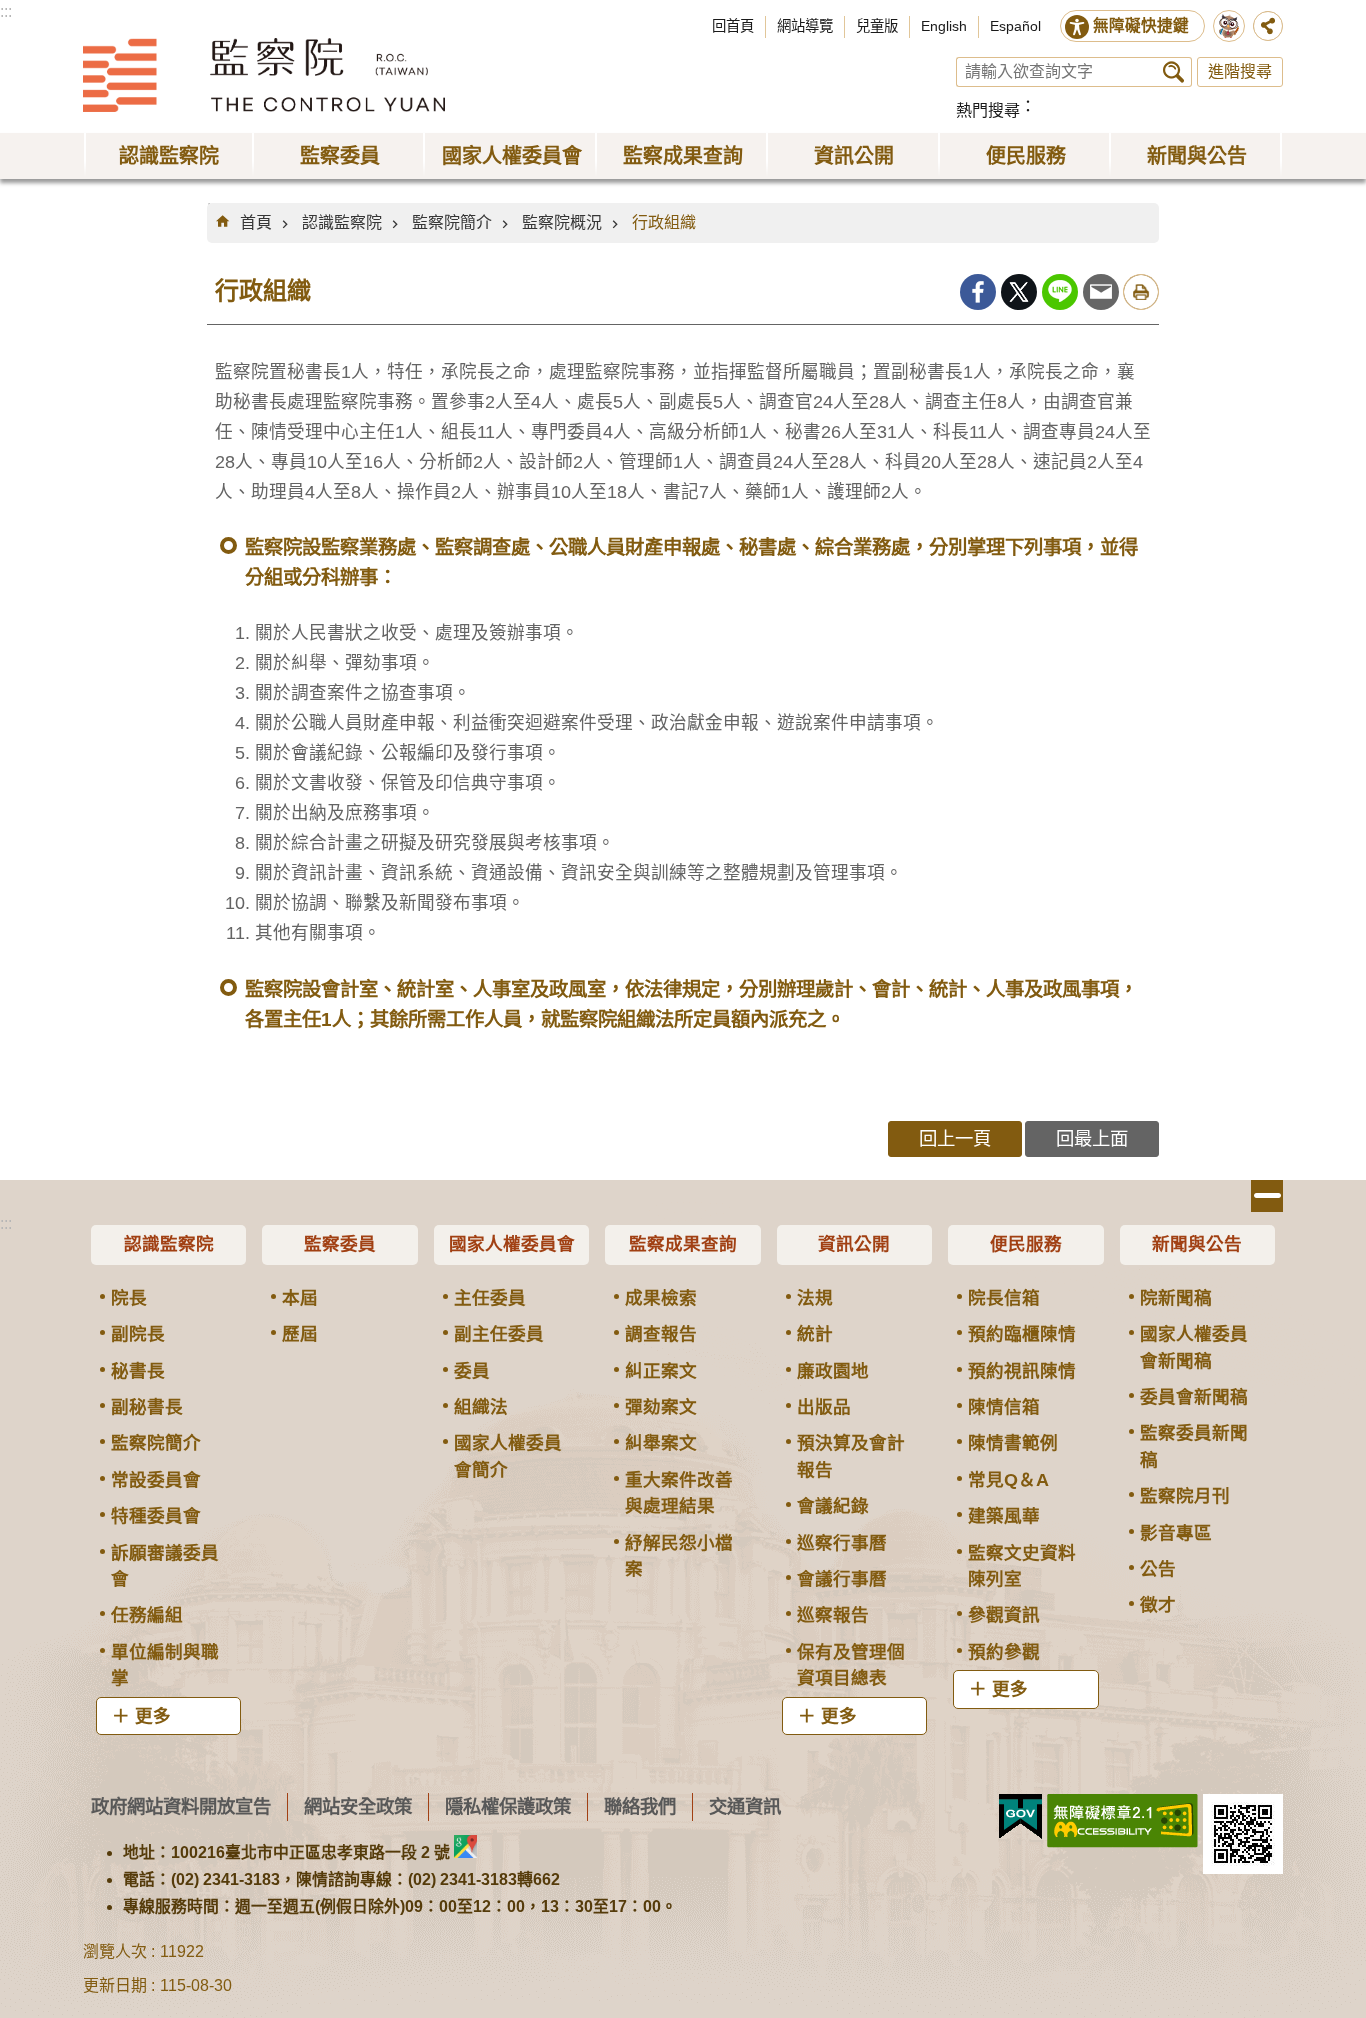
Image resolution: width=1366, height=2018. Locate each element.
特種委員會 (156, 1516)
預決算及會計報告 (851, 1456)
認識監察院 (342, 222)
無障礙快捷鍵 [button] (1141, 25)
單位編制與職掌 (165, 1665)
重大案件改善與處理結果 (679, 1493)
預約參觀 (1004, 1652)
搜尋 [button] (1173, 72)
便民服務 (1026, 1244)
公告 (1158, 1569)
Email (1101, 292)
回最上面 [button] (1092, 1138)
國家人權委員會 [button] (512, 156)
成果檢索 (661, 1298)
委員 (472, 1371)
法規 (815, 1298)
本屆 (300, 1298)
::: (6, 11)
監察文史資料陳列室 (1022, 1566)
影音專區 (1176, 1533)
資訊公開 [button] (854, 156)
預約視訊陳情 (1022, 1371)
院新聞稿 (1176, 1298)
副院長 (138, 1334)
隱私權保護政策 (508, 1806)
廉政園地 (833, 1371)
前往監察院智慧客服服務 (1229, 26)
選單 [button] (1267, 1196)
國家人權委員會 (512, 1244)
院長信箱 (1004, 1298)
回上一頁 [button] (955, 1138)
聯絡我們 (640, 1806)
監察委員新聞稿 (1194, 1446)
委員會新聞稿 (1194, 1397)
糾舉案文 (661, 1443)
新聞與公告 (1197, 1244)
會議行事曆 (842, 1579)
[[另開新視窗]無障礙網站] (1122, 1821)
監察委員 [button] (340, 156)
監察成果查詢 (683, 1244)
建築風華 (1004, 1516)
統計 (815, 1334)
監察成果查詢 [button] (683, 156)
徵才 (1158, 1605)
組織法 (481, 1407)
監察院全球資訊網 (264, 75)
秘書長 (138, 1371)
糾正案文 (661, 1371)
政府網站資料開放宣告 (181, 1806)
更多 (153, 1716)
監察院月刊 (1185, 1496)
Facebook (978, 292)
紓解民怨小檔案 (679, 1556)
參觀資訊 (1004, 1615)
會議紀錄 (833, 1506)
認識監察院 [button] (169, 156)
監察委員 (340, 1244)
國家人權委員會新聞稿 (1194, 1347)
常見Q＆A (1008, 1480)
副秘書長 (147, 1407)
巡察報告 (833, 1615)
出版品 (824, 1407)
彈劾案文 (661, 1407)
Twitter (1019, 292)
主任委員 (490, 1298)
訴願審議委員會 (165, 1566)
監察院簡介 (452, 222)
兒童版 (877, 26)
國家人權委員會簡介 (508, 1456)
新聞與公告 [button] (1197, 156)
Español (1015, 26)
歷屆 (300, 1334)
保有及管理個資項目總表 (851, 1665)
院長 (129, 1298)
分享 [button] (1268, 26)
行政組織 (664, 222)
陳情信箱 (1004, 1407)
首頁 (256, 222)
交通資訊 (745, 1806)
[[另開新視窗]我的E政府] (1020, 1817)
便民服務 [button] (1026, 156)
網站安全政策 (358, 1806)
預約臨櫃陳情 (1022, 1334)
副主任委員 (499, 1334)
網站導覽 (805, 26)
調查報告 (661, 1334)
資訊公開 (854, 1244)
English (944, 26)
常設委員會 (156, 1480)
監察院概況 (562, 222)
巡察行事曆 (842, 1543)
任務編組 (147, 1615)
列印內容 (1141, 292)
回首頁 (733, 26)
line (1060, 292)
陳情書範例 (1013, 1443)
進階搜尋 (1240, 71)
